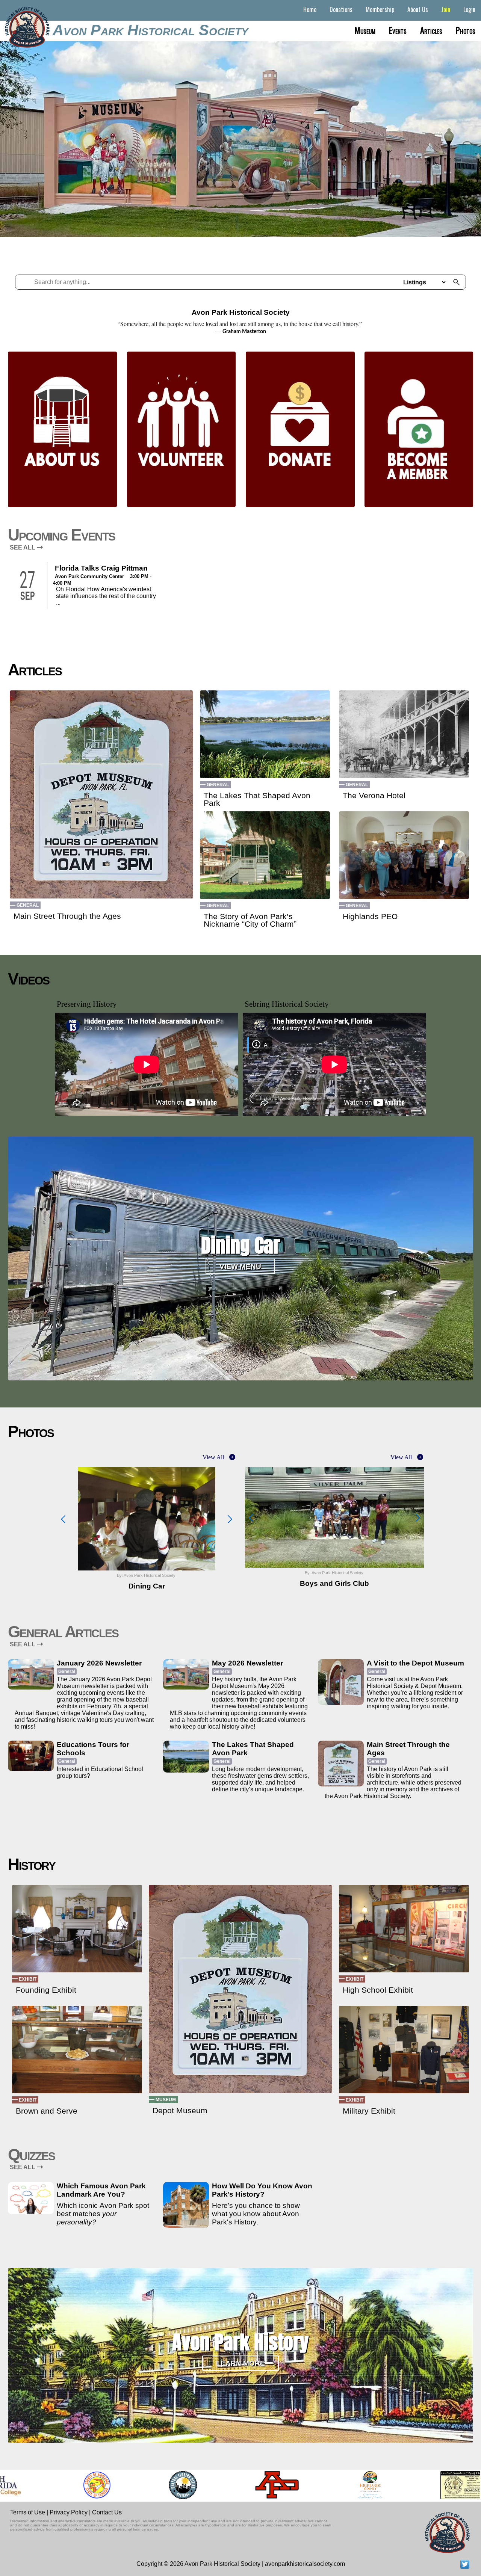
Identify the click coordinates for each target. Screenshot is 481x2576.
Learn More (240, 2363)
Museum (365, 30)
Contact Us (107, 2512)
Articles (431, 30)
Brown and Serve (47, 2111)
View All (213, 1457)
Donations (341, 9)
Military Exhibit (369, 2111)
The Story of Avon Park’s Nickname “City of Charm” (250, 920)
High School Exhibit (378, 1990)
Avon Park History (240, 2342)
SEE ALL (23, 547)
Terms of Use (28, 2512)
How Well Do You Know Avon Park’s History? (262, 2190)
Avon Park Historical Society (151, 30)
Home (310, 9)
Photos (466, 30)
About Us (418, 9)
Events (398, 30)
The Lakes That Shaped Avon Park (257, 799)
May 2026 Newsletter (247, 1663)
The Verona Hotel (374, 796)
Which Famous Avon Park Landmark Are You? (101, 2190)
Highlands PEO (370, 917)
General (28, 905)
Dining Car (240, 1245)
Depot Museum (180, 2111)
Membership (380, 9)
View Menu (240, 1266)
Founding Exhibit (46, 1990)
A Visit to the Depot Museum (415, 1663)
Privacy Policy (69, 2512)
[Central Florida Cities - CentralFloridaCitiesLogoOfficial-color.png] (151, 2485)
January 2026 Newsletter (99, 1663)
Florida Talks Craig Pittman (101, 568)
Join (446, 9)
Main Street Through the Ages (67, 916)
